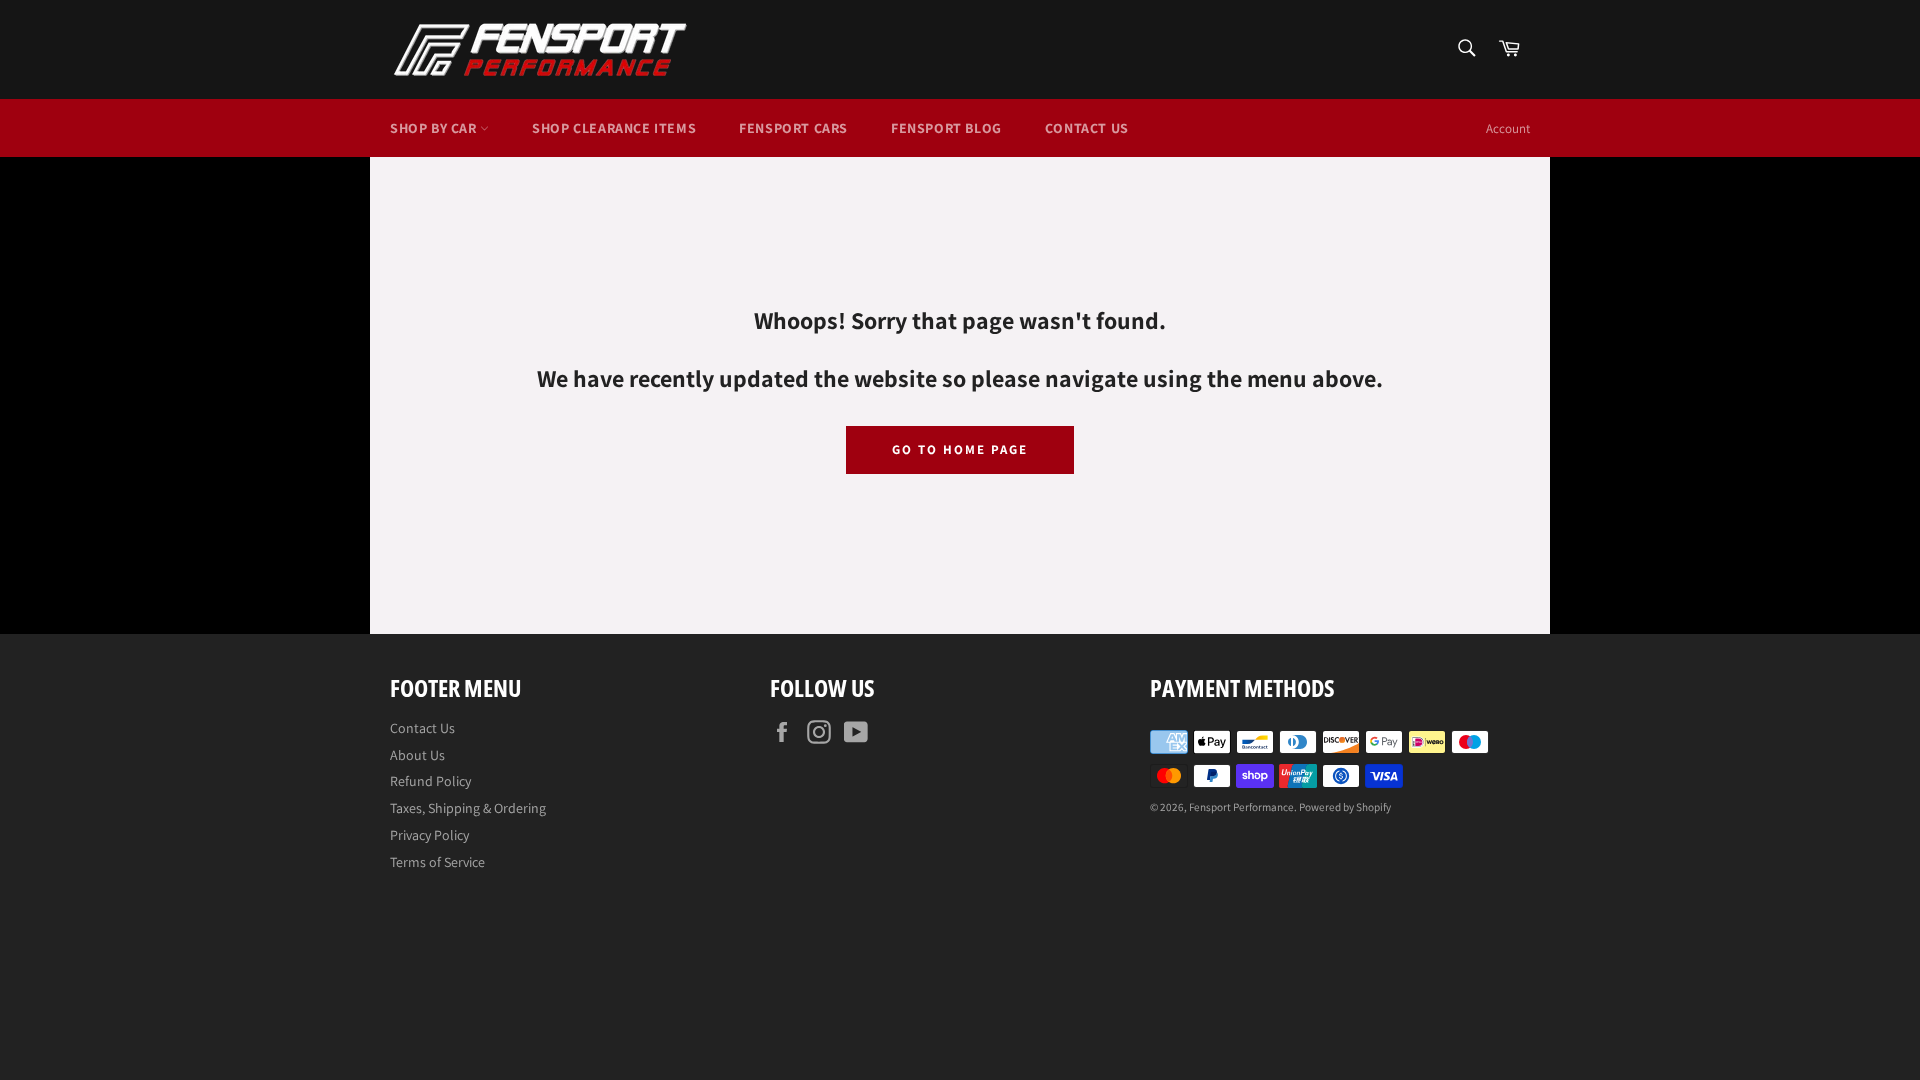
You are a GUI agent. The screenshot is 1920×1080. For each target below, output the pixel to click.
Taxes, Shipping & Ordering (468, 808)
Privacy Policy (429, 835)
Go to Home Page (959, 449)
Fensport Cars (793, 128)
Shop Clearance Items (614, 128)
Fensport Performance (1241, 807)
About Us (417, 755)
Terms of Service (437, 862)
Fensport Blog (946, 128)
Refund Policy (430, 781)
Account (1508, 128)
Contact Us (1087, 128)
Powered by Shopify (1345, 807)
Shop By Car (435, 128)
